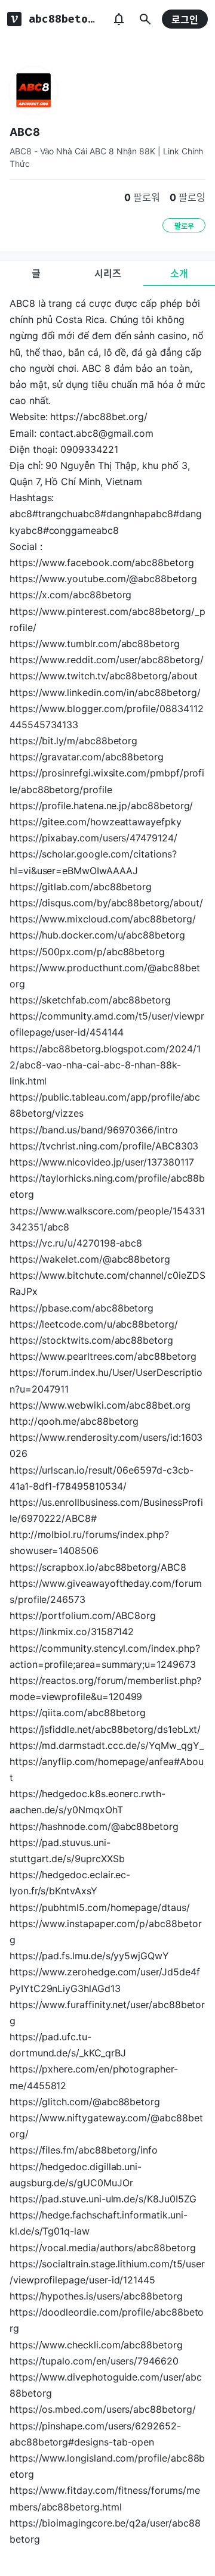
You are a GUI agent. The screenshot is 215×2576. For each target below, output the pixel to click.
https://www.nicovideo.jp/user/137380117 (102, 1162)
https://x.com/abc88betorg (70, 595)
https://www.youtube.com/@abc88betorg (103, 579)
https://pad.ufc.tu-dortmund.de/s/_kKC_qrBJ (68, 2045)
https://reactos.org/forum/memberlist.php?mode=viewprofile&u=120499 (105, 1688)
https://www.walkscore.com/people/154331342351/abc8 (107, 1219)
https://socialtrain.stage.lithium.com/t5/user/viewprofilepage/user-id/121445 (107, 2272)
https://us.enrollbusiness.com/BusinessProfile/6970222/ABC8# (106, 1510)
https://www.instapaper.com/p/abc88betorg (106, 1932)
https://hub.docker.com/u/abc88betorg (97, 935)
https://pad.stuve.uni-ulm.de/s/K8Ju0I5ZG (103, 2199)
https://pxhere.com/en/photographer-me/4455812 (94, 2077)
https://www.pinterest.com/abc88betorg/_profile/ (107, 619)
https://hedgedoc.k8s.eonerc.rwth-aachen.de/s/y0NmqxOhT (87, 1802)
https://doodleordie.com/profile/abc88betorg (107, 2320)
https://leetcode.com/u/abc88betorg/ (94, 1324)
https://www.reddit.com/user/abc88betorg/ (106, 660)
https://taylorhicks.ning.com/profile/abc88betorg (107, 1186)
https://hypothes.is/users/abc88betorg (96, 2296)
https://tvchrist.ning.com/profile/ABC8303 (104, 1146)
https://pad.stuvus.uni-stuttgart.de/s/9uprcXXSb (67, 1851)
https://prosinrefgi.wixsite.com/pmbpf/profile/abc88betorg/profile (107, 781)
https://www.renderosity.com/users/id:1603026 (106, 1445)
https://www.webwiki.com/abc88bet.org (100, 1405)
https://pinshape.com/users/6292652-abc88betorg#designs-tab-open (95, 2434)
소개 (179, 274)
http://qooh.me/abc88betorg (74, 1421)
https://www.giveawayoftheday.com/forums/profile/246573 (106, 1591)
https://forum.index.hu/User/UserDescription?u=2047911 (106, 1380)
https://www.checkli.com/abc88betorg (96, 2345)
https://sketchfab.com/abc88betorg (90, 1000)
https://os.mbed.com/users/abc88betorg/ (103, 2409)
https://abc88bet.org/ (99, 417)
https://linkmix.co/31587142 (72, 1632)
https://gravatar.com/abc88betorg (87, 757)
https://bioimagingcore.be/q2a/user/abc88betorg (105, 2531)
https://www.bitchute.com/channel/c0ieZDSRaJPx (107, 1283)
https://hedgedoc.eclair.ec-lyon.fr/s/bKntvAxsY (70, 1883)
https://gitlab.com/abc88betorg (81, 887)
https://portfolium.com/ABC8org (83, 1615)
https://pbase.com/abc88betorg (82, 1308)
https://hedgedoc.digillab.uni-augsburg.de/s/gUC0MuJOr (76, 2175)
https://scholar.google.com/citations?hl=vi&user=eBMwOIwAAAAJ (93, 862)
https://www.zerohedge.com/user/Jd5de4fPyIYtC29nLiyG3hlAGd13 (105, 1980)
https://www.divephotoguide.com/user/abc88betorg (106, 2385)
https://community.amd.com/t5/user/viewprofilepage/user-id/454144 (107, 1024)
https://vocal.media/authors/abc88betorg (103, 2248)
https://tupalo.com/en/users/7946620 (94, 2361)
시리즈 (108, 274)
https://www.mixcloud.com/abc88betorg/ (103, 919)
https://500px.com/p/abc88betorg (87, 952)
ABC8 (25, 132)
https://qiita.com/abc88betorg (78, 1713)
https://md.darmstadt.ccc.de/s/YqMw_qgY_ (107, 1745)
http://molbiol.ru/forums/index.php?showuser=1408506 (89, 1542)
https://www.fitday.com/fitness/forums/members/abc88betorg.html (105, 2498)
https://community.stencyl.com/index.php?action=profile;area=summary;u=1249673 (105, 1656)
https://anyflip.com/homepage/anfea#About (107, 1769)
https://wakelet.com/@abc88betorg (90, 1259)
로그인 (185, 20)
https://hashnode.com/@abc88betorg (94, 1826)
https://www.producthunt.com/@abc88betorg (105, 976)
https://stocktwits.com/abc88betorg (91, 1340)
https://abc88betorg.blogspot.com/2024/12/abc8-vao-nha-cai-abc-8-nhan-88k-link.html (105, 1065)
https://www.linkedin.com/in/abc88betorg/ (105, 692)
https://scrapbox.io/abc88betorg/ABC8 (98, 1567)
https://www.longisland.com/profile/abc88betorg (107, 2466)
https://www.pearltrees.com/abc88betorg (103, 1356)
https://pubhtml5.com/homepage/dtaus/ (100, 1907)
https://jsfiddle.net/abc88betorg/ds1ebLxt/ (105, 1729)
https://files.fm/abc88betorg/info (84, 2150)
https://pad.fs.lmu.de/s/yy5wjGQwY (89, 1956)
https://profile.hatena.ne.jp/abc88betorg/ (101, 806)
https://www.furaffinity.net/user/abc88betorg (107, 2013)
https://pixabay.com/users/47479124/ (93, 838)
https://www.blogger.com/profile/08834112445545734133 (106, 717)
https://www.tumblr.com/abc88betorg (95, 644)
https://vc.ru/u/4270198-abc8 (76, 1243)
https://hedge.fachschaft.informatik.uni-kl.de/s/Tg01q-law (98, 2223)
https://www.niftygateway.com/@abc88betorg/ (106, 2126)
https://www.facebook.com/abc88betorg (102, 563)
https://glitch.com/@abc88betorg (85, 2102)
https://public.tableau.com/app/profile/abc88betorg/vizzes (105, 1105)
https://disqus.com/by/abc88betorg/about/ (106, 903)
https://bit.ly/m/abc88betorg (73, 741)
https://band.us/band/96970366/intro (94, 1130)
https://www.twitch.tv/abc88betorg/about (104, 676)
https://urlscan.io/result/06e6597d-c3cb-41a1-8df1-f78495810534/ (101, 1478)
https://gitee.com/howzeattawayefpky (96, 822)
